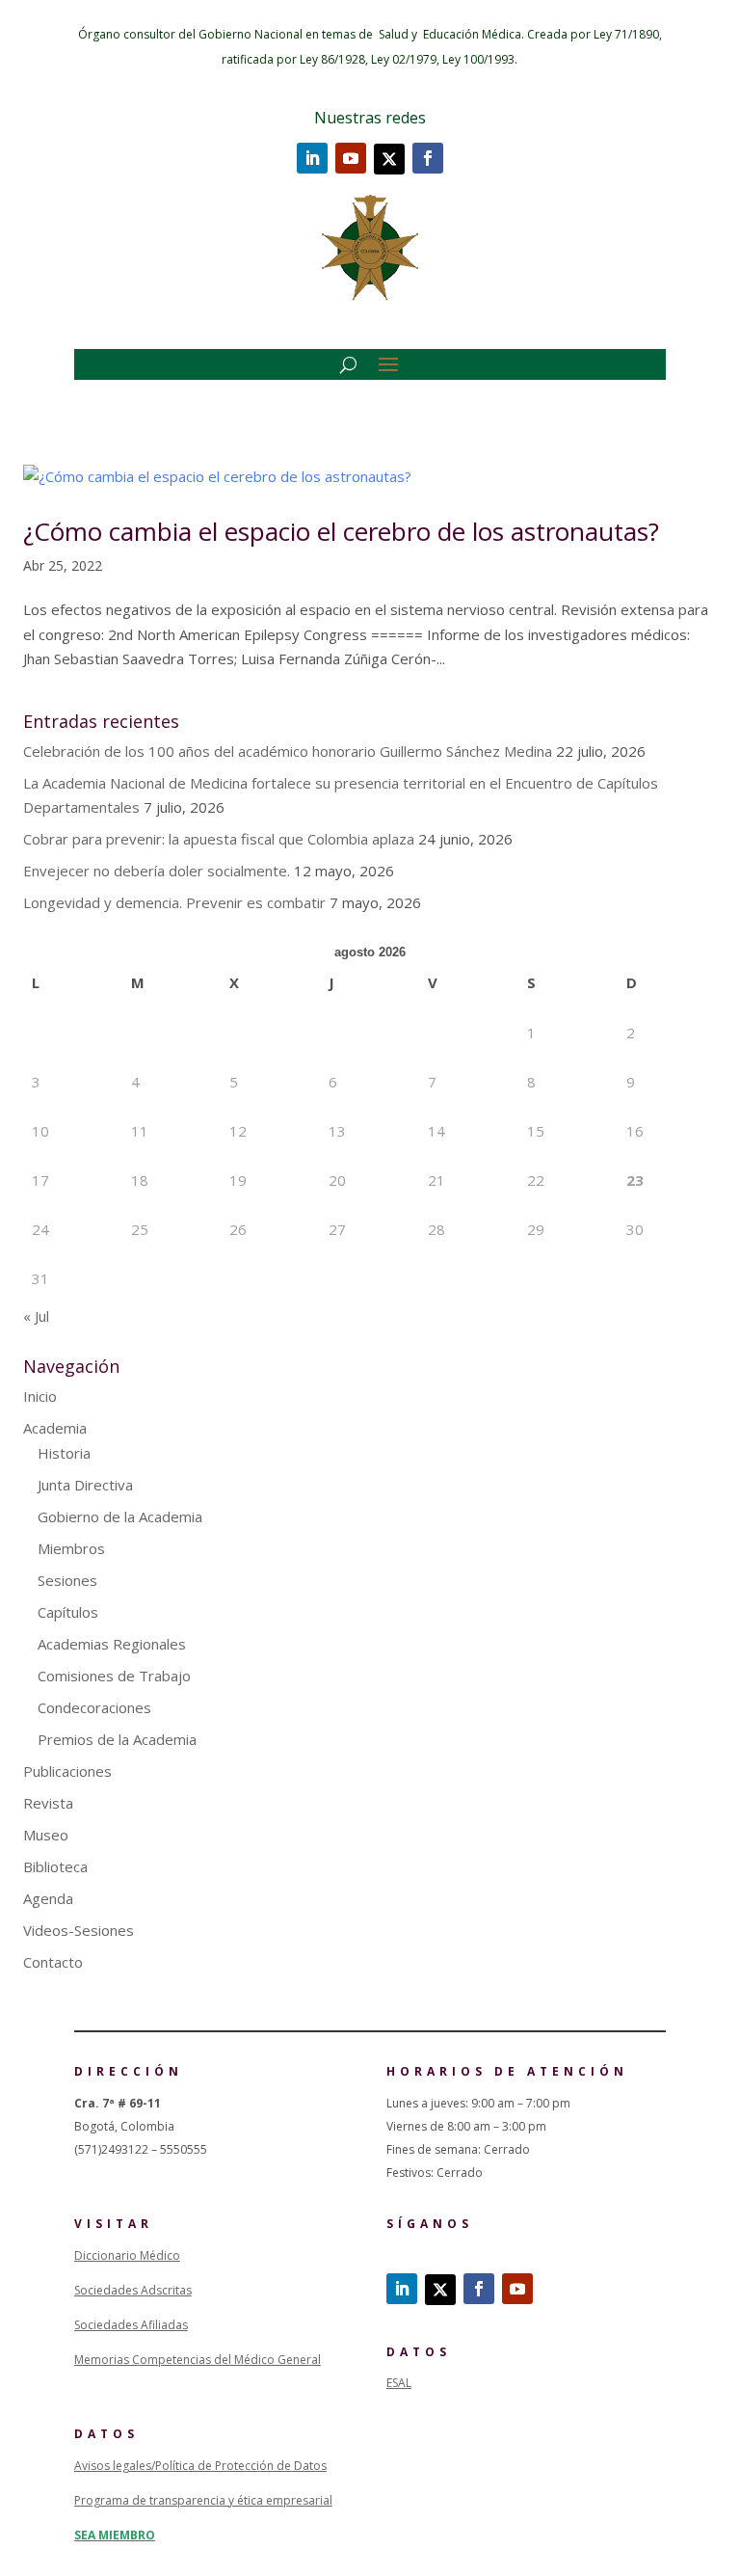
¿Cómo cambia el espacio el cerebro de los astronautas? (341, 531)
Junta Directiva (85, 1485)
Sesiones (67, 1580)
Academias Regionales (112, 1644)
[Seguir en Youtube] (351, 158)
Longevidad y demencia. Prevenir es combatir (174, 902)
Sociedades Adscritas (133, 2290)
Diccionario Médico (127, 2255)
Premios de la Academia (117, 1739)
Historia (64, 1453)
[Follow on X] (389, 159)
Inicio (40, 1396)
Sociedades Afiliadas (131, 2325)
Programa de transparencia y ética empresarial (203, 2500)
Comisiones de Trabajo (114, 1676)
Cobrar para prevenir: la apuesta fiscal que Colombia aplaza (219, 839)
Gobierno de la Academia (120, 1516)
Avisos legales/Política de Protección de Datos (200, 2466)
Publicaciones (67, 1771)
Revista (48, 1803)
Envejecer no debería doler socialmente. (157, 871)
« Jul (36, 1316)
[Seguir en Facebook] (428, 158)
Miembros (71, 1548)
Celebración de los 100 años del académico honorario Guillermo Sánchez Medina (288, 751)
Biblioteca (55, 1866)
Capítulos (68, 1612)
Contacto (53, 1962)
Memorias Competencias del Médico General (198, 2360)
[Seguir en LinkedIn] (312, 158)
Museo (46, 1835)
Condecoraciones (94, 1707)
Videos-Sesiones (79, 1930)
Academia (55, 1428)
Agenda (48, 1898)
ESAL (399, 2383)
